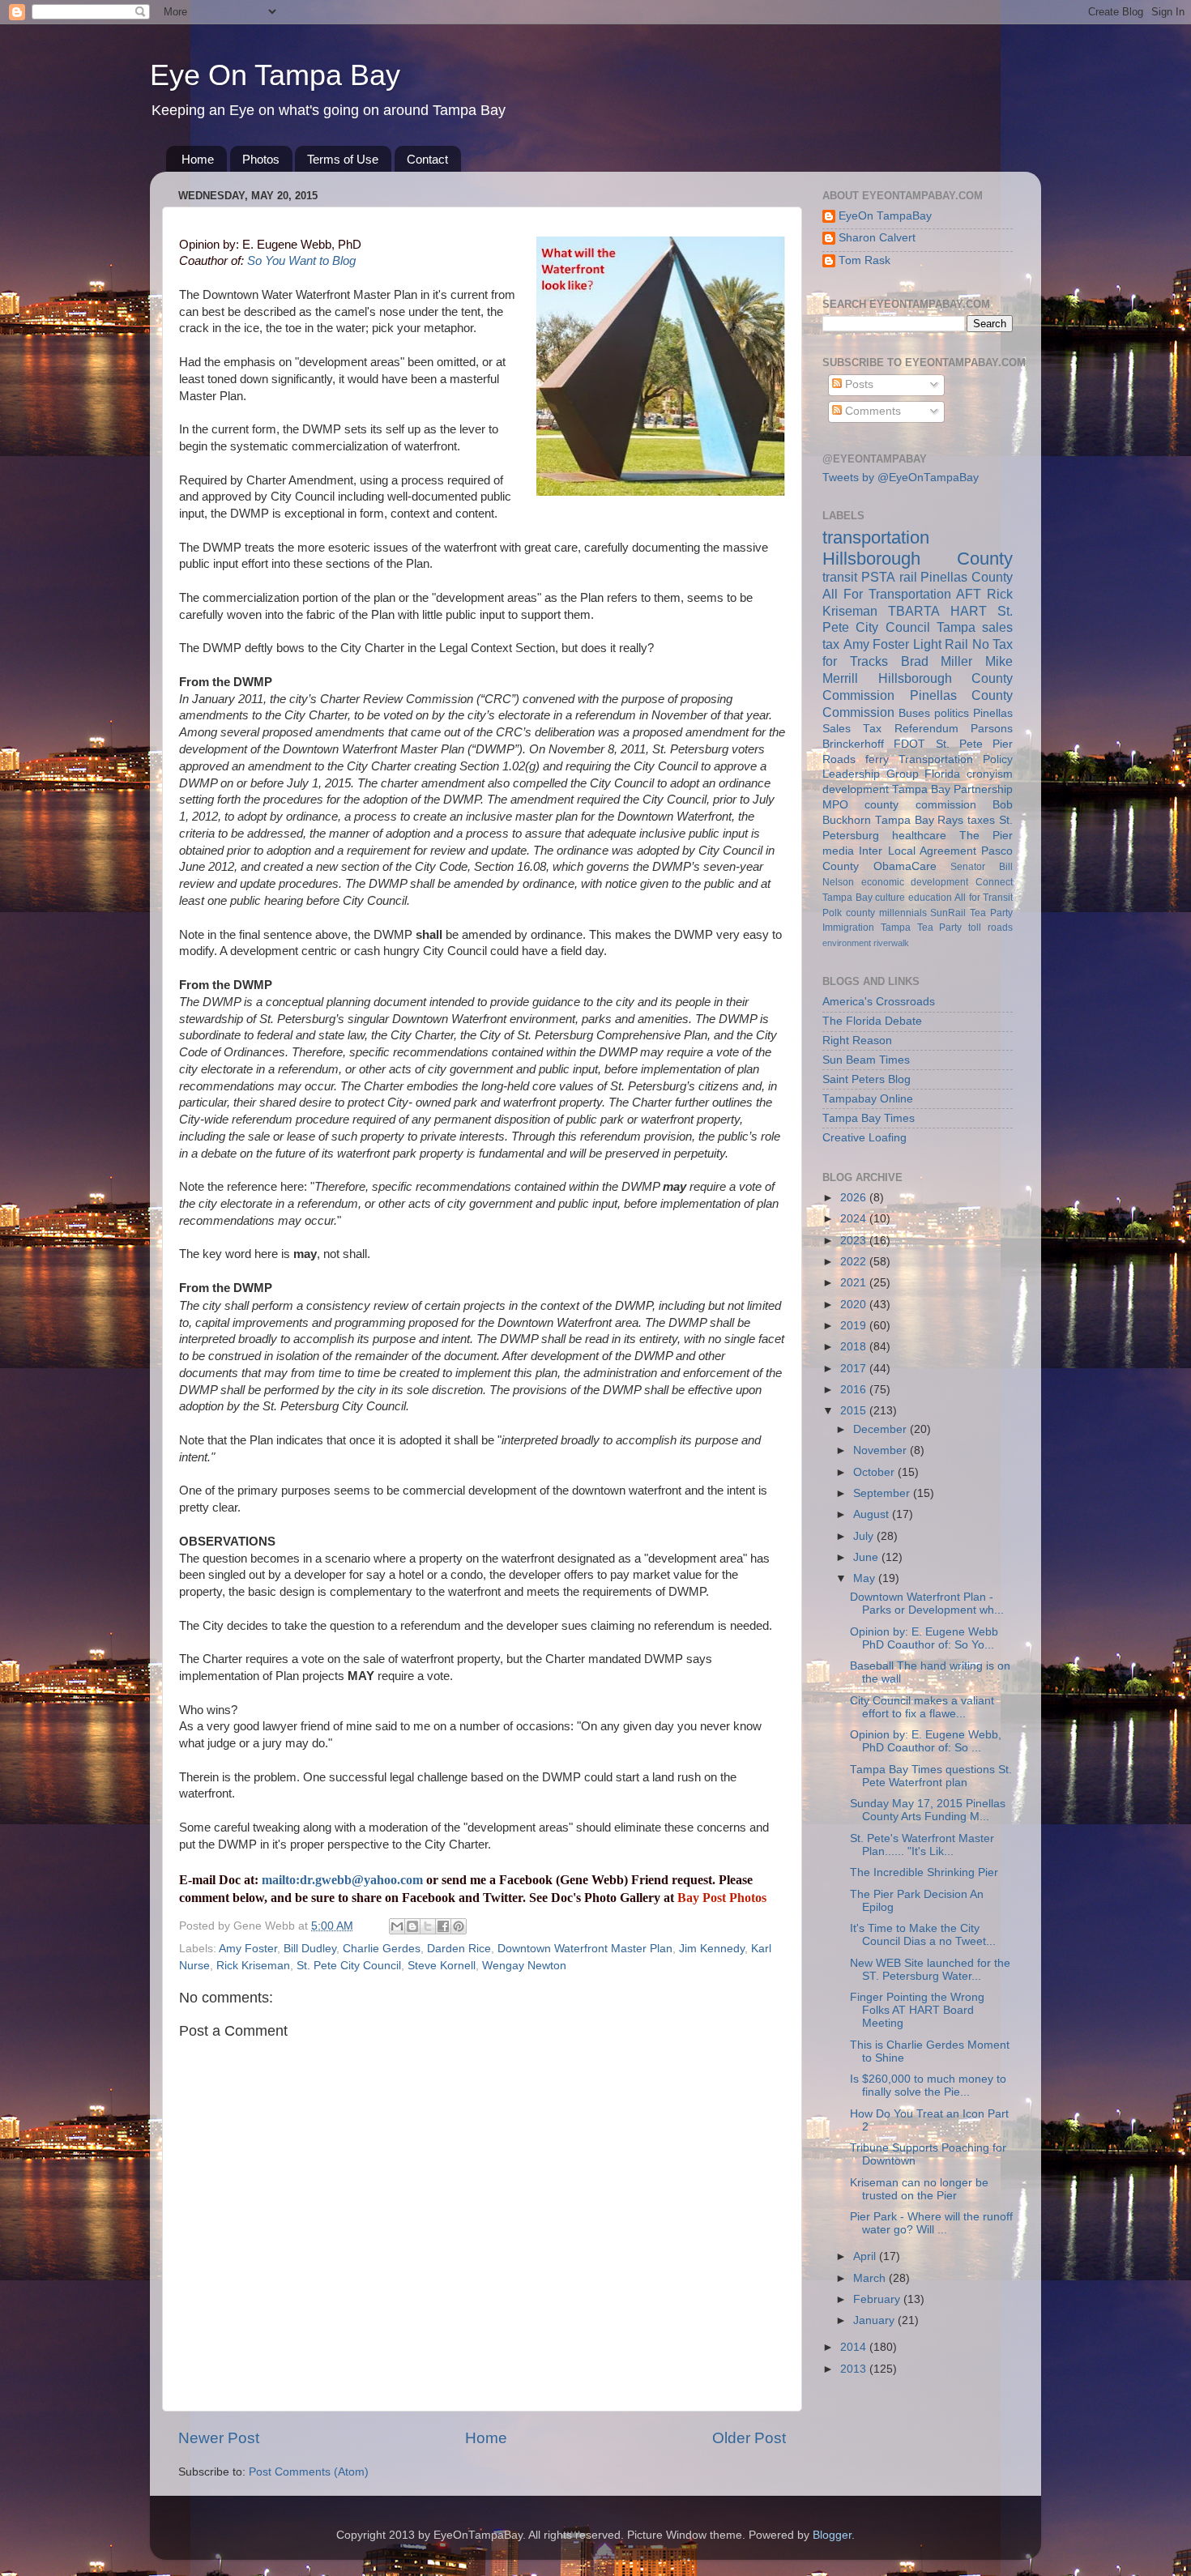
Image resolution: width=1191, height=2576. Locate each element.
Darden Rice (459, 1949)
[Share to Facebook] (443, 1926)
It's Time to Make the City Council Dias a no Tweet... (923, 1935)
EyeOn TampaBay (885, 216)
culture (890, 898)
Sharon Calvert (877, 238)
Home (198, 159)
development (856, 789)
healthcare (919, 836)
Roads (839, 759)
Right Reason (857, 1041)
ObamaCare (905, 866)
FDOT (909, 744)
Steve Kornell (442, 1966)
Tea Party (991, 913)
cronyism (990, 774)
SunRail (948, 913)
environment (847, 943)
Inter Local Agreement (918, 851)
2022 (855, 1262)
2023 (855, 1241)
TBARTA (914, 611)
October (875, 1472)
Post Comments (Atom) (309, 2472)
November (882, 1450)
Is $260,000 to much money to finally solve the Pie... (928, 2086)
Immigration (848, 928)
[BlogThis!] (412, 1926)
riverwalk (891, 943)
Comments (871, 411)
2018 (855, 1347)
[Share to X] (428, 1926)
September (883, 1493)
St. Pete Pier (975, 744)
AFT (969, 594)
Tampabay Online (868, 1099)
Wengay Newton (524, 1966)
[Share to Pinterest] (459, 1926)
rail (908, 577)
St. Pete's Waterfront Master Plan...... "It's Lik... (922, 1845)
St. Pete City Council (349, 1966)
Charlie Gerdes (382, 1949)
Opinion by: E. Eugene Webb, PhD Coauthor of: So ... (926, 1741)
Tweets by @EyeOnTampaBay (901, 478)
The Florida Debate (872, 1021)
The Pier (986, 836)
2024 (855, 1219)
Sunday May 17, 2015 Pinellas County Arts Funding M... (928, 1810)
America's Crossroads (879, 1002)
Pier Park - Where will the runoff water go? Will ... (931, 2223)
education (930, 898)
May (866, 1578)
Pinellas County (967, 577)
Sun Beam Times (866, 1060)
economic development (915, 882)
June (867, 1557)
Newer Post (219, 2438)
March (871, 2278)
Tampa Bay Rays (920, 820)
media (838, 851)
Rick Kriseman (253, 1966)
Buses (914, 713)
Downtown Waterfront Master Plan (585, 1949)
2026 (855, 1198)
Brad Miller (937, 661)
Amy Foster (248, 1949)
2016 (855, 1390)
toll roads (990, 928)
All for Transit (984, 898)
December (882, 1429)
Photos (261, 159)
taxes (981, 820)
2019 (855, 1326)
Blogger (832, 2535)
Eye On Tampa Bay (275, 75)
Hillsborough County (918, 559)
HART (969, 611)
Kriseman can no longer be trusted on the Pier (919, 2189)
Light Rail (941, 644)
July (865, 1536)
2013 (855, 2369)
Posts (858, 384)
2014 (855, 2347)
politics (952, 713)
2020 (855, 1305)
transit (840, 577)
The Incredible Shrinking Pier (924, 1872)
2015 (855, 1411)
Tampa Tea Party (922, 928)
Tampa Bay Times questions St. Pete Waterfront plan (931, 1776)
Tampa (956, 627)
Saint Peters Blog (867, 1079)
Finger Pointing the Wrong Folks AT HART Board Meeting (917, 2010)
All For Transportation (887, 594)
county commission (920, 805)
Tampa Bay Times (869, 1118)
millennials (903, 913)
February (878, 2299)
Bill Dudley (310, 1949)
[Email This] (397, 1926)
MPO (835, 805)
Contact (427, 159)
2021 (855, 1283)
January (875, 2320)
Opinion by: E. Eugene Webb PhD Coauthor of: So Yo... (924, 1638)
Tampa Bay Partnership (952, 789)
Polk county (849, 913)
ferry (877, 759)
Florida (942, 774)
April (866, 2256)
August (873, 1514)
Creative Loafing (864, 1138)
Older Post (749, 2438)
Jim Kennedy (712, 1949)
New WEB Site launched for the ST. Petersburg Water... (930, 1970)
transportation (876, 537)
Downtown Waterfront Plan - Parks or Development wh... (927, 1604)
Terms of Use (343, 159)
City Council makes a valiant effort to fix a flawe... (922, 1707)
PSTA (878, 577)
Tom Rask (864, 260)
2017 (855, 1369)
